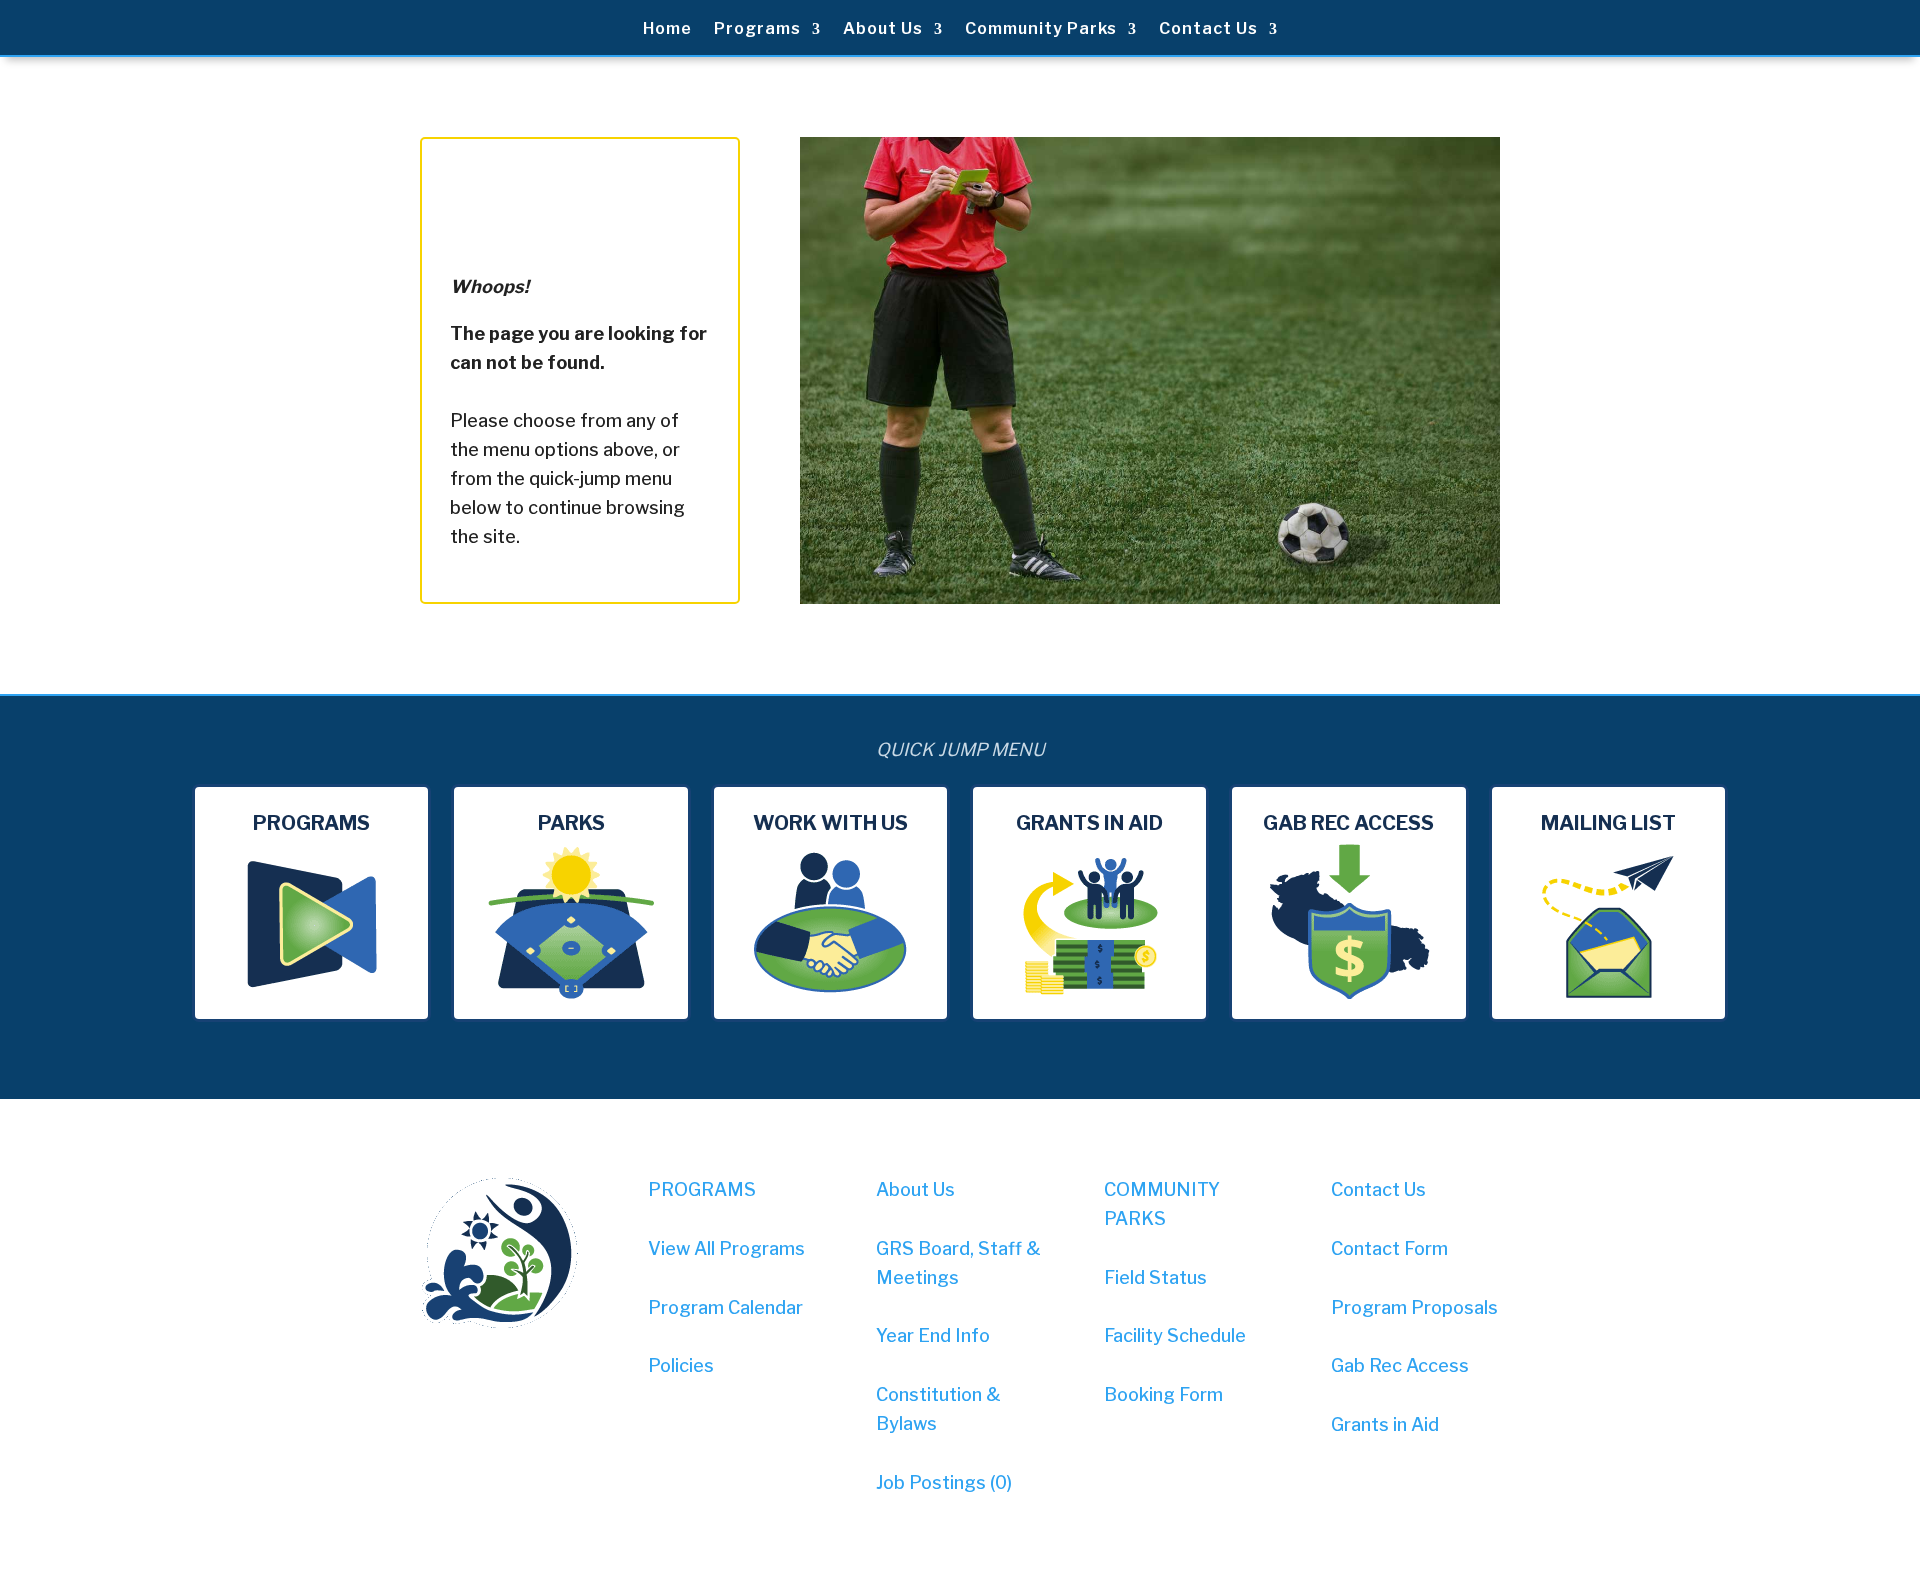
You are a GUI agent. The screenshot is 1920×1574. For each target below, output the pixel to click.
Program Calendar (725, 1307)
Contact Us (1208, 30)
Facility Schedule (1175, 1335)
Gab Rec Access (1400, 1365)
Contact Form (1389, 1248)
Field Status (1155, 1277)
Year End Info (933, 1335)
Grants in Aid (1385, 1424)
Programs (757, 30)
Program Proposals (1414, 1307)
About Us (883, 30)
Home (667, 30)
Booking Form (1163, 1394)
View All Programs (726, 1248)
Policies (681, 1365)
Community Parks (1041, 30)
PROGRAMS (702, 1189)
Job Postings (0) (944, 1482)
